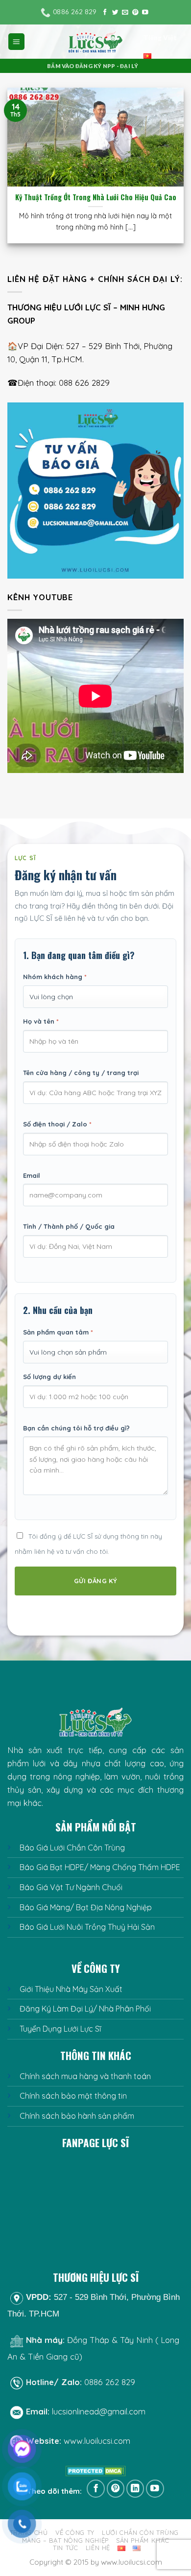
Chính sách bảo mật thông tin (73, 2096)
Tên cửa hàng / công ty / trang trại (81, 1073)
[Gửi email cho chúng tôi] (125, 13)
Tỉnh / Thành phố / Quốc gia (69, 1226)
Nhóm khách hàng (55, 977)
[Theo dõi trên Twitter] (115, 13)
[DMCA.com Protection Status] (96, 2471)
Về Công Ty (75, 2532)
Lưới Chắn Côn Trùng (140, 2532)
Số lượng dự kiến (49, 1377)
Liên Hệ (98, 2548)
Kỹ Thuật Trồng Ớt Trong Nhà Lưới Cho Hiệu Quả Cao (96, 198)
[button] (17, 42)
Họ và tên (41, 1021)
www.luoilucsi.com (97, 2441)
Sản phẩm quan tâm (58, 1332)
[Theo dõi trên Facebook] (105, 13)
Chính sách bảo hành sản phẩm (77, 2116)
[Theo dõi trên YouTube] (145, 13)
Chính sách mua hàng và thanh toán (85, 2076)
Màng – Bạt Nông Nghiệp (65, 2540)
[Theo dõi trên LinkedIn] (135, 2489)
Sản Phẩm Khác (143, 2540)
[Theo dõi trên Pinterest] (135, 13)
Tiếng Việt (160, 38)
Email (32, 1175)
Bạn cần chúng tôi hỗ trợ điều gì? (76, 1428)
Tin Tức (66, 2548)
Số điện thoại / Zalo (57, 1124)
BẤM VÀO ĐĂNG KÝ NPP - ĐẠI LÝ (93, 66)
